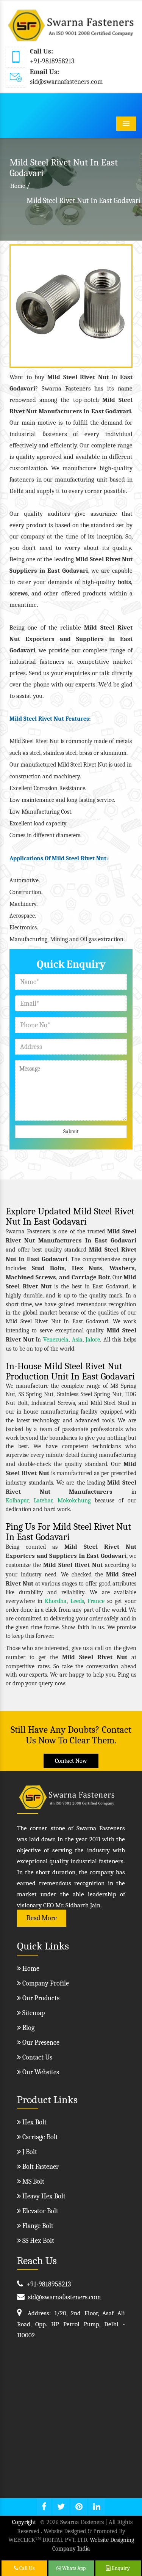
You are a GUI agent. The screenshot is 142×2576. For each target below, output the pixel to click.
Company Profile (45, 1983)
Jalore (93, 1340)
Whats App (73, 2568)
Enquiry (120, 2568)
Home (18, 186)
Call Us (26, 2568)
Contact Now (71, 1761)
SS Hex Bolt (37, 2241)
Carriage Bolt (39, 2137)
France (96, 1601)
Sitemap (33, 2013)
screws (19, 594)
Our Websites (40, 2072)
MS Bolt (33, 2182)
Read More (42, 1918)
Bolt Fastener (40, 2167)
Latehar (43, 1501)
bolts (124, 582)
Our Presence (40, 2043)
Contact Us (37, 2057)
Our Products (40, 1998)
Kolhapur (17, 1501)
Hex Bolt (34, 2122)
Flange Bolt (37, 2226)
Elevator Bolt (40, 2211)
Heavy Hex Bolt (43, 2196)
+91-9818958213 (52, 61)
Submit (71, 1131)
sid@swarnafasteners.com (66, 82)
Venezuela (56, 1340)
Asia (77, 1340)
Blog (28, 2028)
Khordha (56, 1601)
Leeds (77, 1601)
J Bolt (29, 2152)
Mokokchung (74, 1501)
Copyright (24, 2522)
